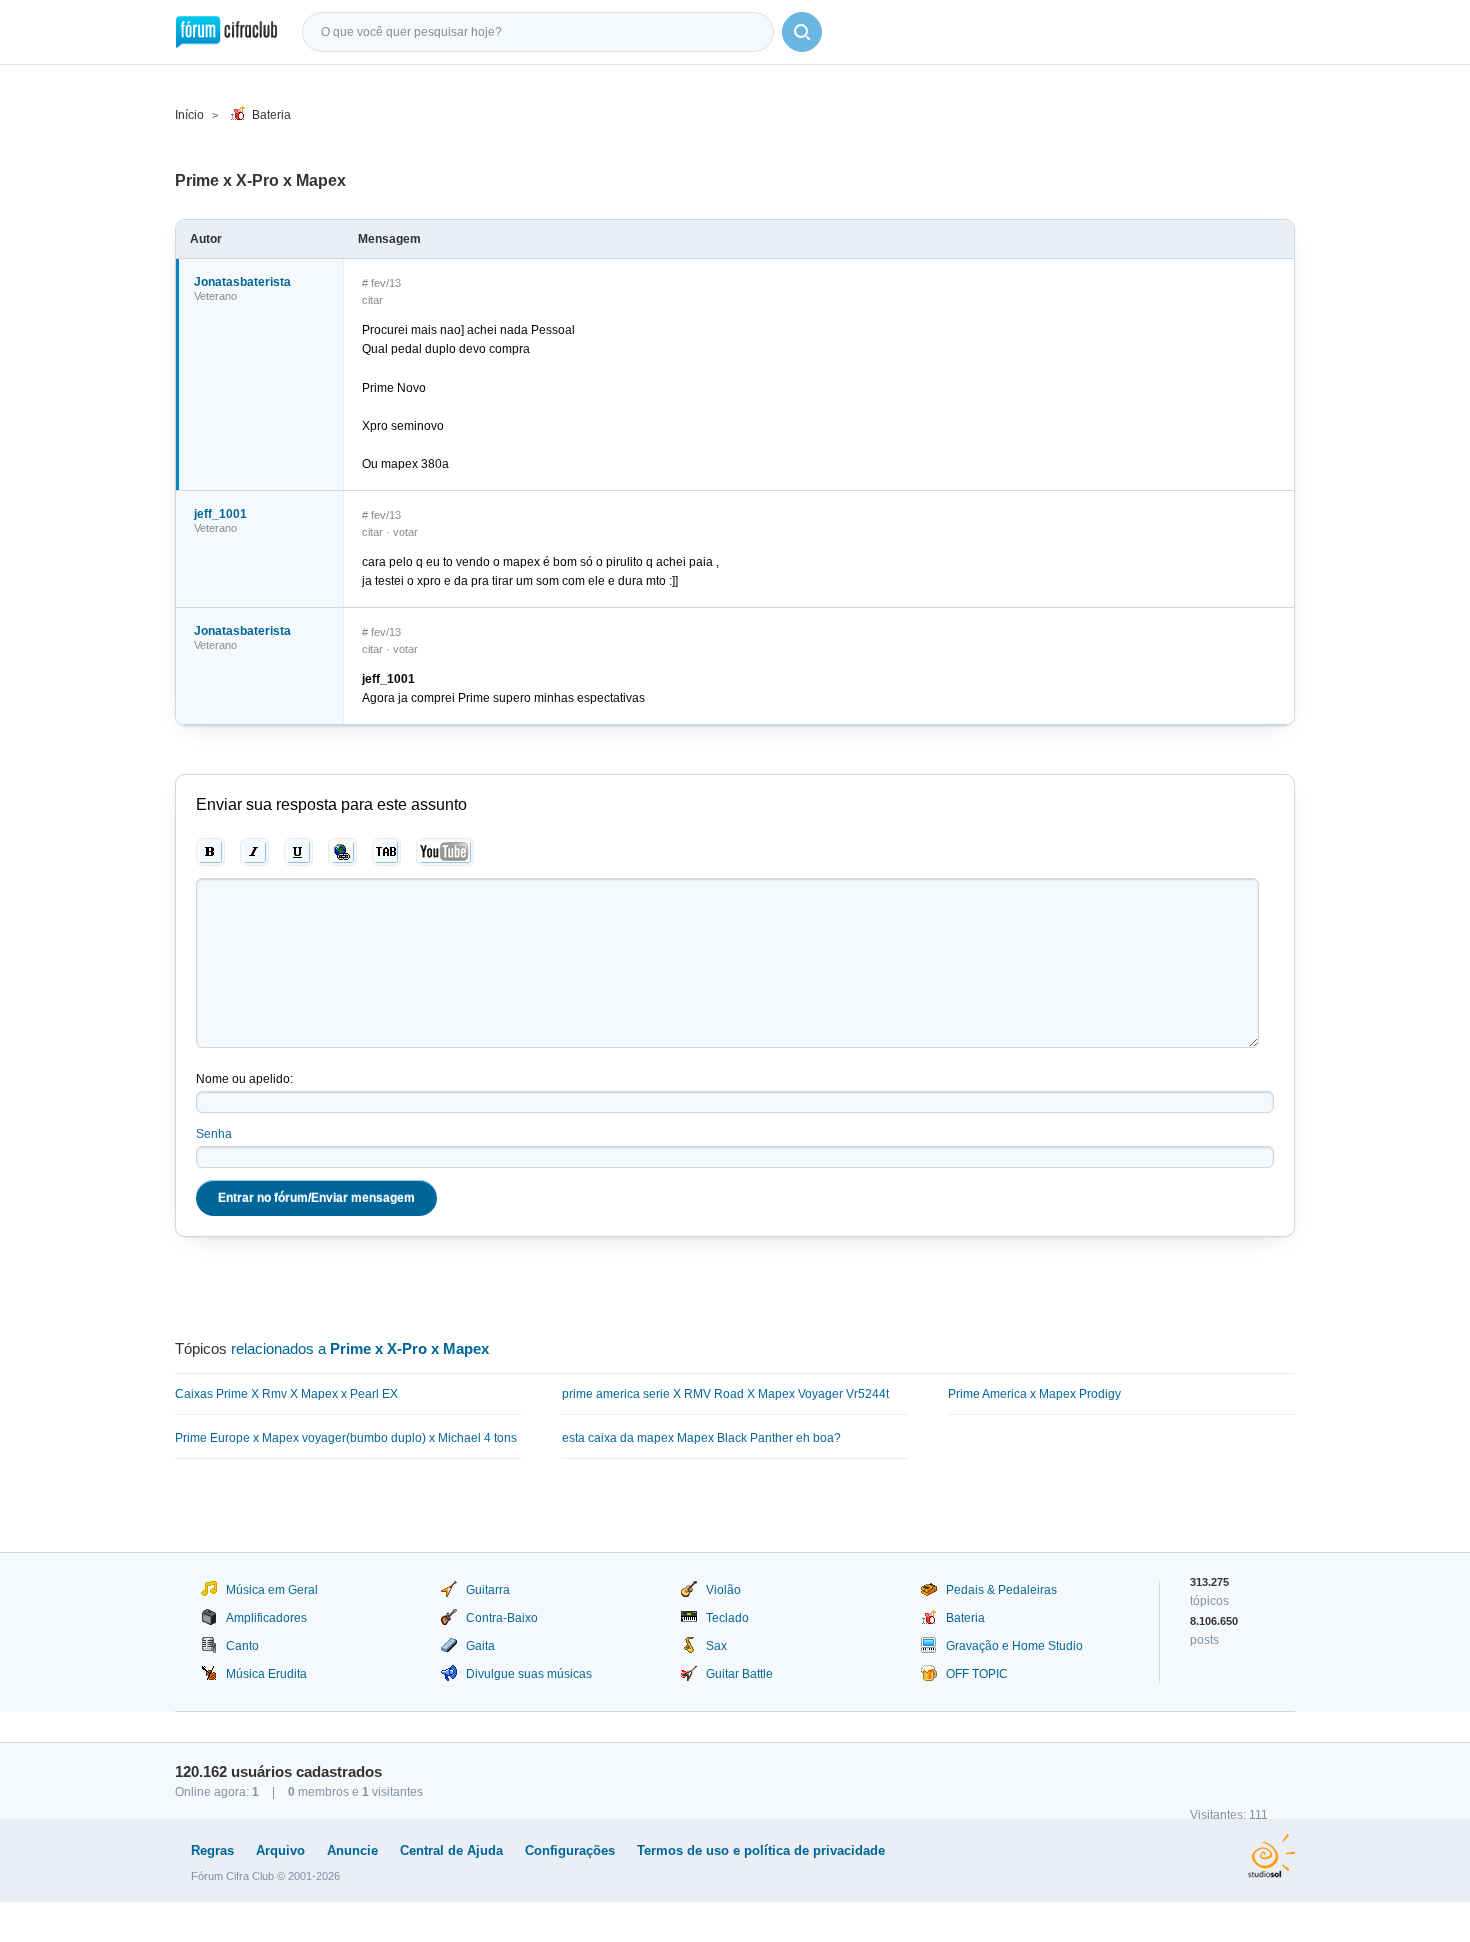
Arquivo (280, 1850)
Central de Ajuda (451, 1850)
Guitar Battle (739, 1674)
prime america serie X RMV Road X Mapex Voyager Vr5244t (725, 1394)
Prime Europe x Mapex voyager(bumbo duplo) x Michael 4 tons (346, 1438)
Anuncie (352, 1850)
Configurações (570, 1850)
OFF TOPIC (977, 1674)
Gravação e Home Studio (1014, 1646)
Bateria (271, 115)
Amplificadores (266, 1618)
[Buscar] (802, 32)
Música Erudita (266, 1674)
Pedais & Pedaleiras (1001, 1590)
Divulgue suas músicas (529, 1674)
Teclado (727, 1618)
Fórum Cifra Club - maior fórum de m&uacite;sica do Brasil (226, 32)
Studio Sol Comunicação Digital (1271, 1856)
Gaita (480, 1646)
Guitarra (488, 1590)
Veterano (215, 296)
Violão (723, 1590)
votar (405, 532)
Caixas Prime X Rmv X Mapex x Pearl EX (286, 1394)
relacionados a (360, 1348)
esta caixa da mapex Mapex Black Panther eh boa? (701, 1438)
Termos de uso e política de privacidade (761, 1850)
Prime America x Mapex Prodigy (1034, 1394)
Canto (242, 1646)
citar (372, 300)
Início (189, 115)
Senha (214, 1134)
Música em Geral (272, 1590)
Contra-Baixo (502, 1618)
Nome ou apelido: (244, 1079)
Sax (716, 1646)
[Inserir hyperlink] (342, 852)
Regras (212, 1850)
